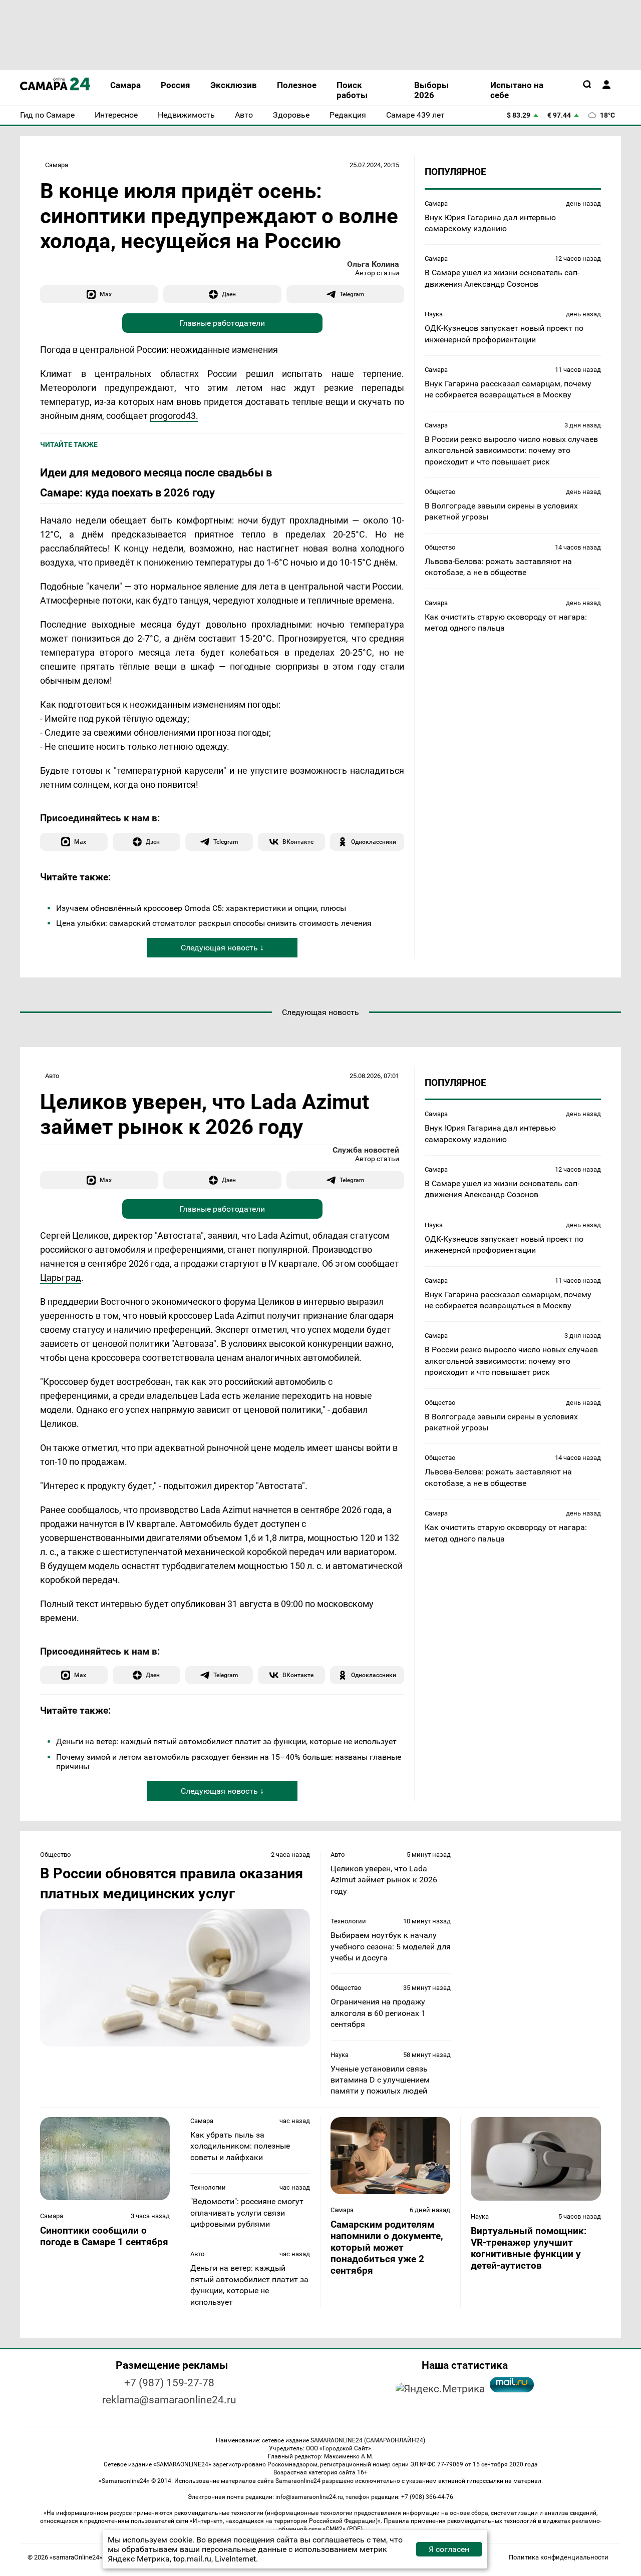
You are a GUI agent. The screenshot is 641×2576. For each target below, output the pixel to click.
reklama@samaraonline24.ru (169, 2400)
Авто (52, 1076)
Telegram (352, 294)
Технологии (348, 1921)
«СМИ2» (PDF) (343, 2529)
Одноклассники (374, 842)
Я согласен (449, 2549)
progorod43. (174, 416)
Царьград (61, 1277)
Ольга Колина (373, 264)
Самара (57, 165)
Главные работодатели (222, 323)
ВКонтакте (298, 842)
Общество (440, 492)
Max (106, 294)
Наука (434, 314)
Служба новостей (366, 1150)
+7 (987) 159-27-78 (169, 2383)
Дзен (229, 294)
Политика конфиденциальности (559, 2557)
